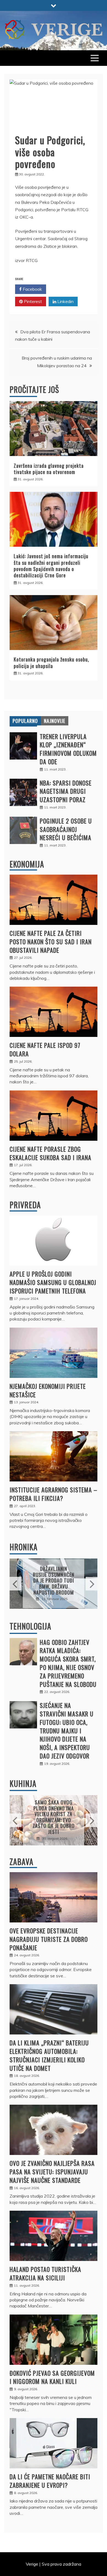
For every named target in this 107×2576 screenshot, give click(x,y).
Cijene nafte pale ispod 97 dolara (45, 1049)
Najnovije (55, 721)
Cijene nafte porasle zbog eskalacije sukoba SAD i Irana (50, 1153)
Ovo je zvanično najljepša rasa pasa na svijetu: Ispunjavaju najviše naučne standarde (52, 2172)
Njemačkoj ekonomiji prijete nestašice (48, 1390)
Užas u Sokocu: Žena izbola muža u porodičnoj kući (54, 1580)
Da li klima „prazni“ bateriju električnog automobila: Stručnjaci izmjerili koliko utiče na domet (49, 2055)
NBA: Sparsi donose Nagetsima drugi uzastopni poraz (66, 791)
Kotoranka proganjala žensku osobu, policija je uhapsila (51, 662)
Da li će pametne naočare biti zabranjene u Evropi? (50, 2481)
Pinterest (32, 301)
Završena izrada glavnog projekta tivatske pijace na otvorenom (49, 469)
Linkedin (65, 301)
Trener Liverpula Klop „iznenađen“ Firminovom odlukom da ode (68, 749)
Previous (16, 1584)
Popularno (25, 721)
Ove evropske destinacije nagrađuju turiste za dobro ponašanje (49, 1939)
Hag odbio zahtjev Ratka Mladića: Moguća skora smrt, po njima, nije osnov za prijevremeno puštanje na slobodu (68, 1663)
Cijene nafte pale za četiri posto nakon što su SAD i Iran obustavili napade (51, 942)
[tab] (25, 721)
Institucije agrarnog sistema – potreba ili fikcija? (54, 1494)
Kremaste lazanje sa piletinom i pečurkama (54, 1817)
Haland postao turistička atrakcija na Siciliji (45, 2273)
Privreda (25, 1205)
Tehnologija (30, 1626)
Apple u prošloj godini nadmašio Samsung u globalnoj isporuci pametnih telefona (53, 1282)
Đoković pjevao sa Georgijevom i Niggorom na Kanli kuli (52, 2377)
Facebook (32, 289)
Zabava (22, 1862)
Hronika (24, 1547)
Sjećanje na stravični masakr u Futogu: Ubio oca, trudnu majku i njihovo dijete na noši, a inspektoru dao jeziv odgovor (67, 1730)
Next (91, 1584)
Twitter (64, 289)
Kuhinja (23, 1784)
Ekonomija (27, 864)
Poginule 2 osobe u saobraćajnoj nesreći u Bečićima (66, 829)
